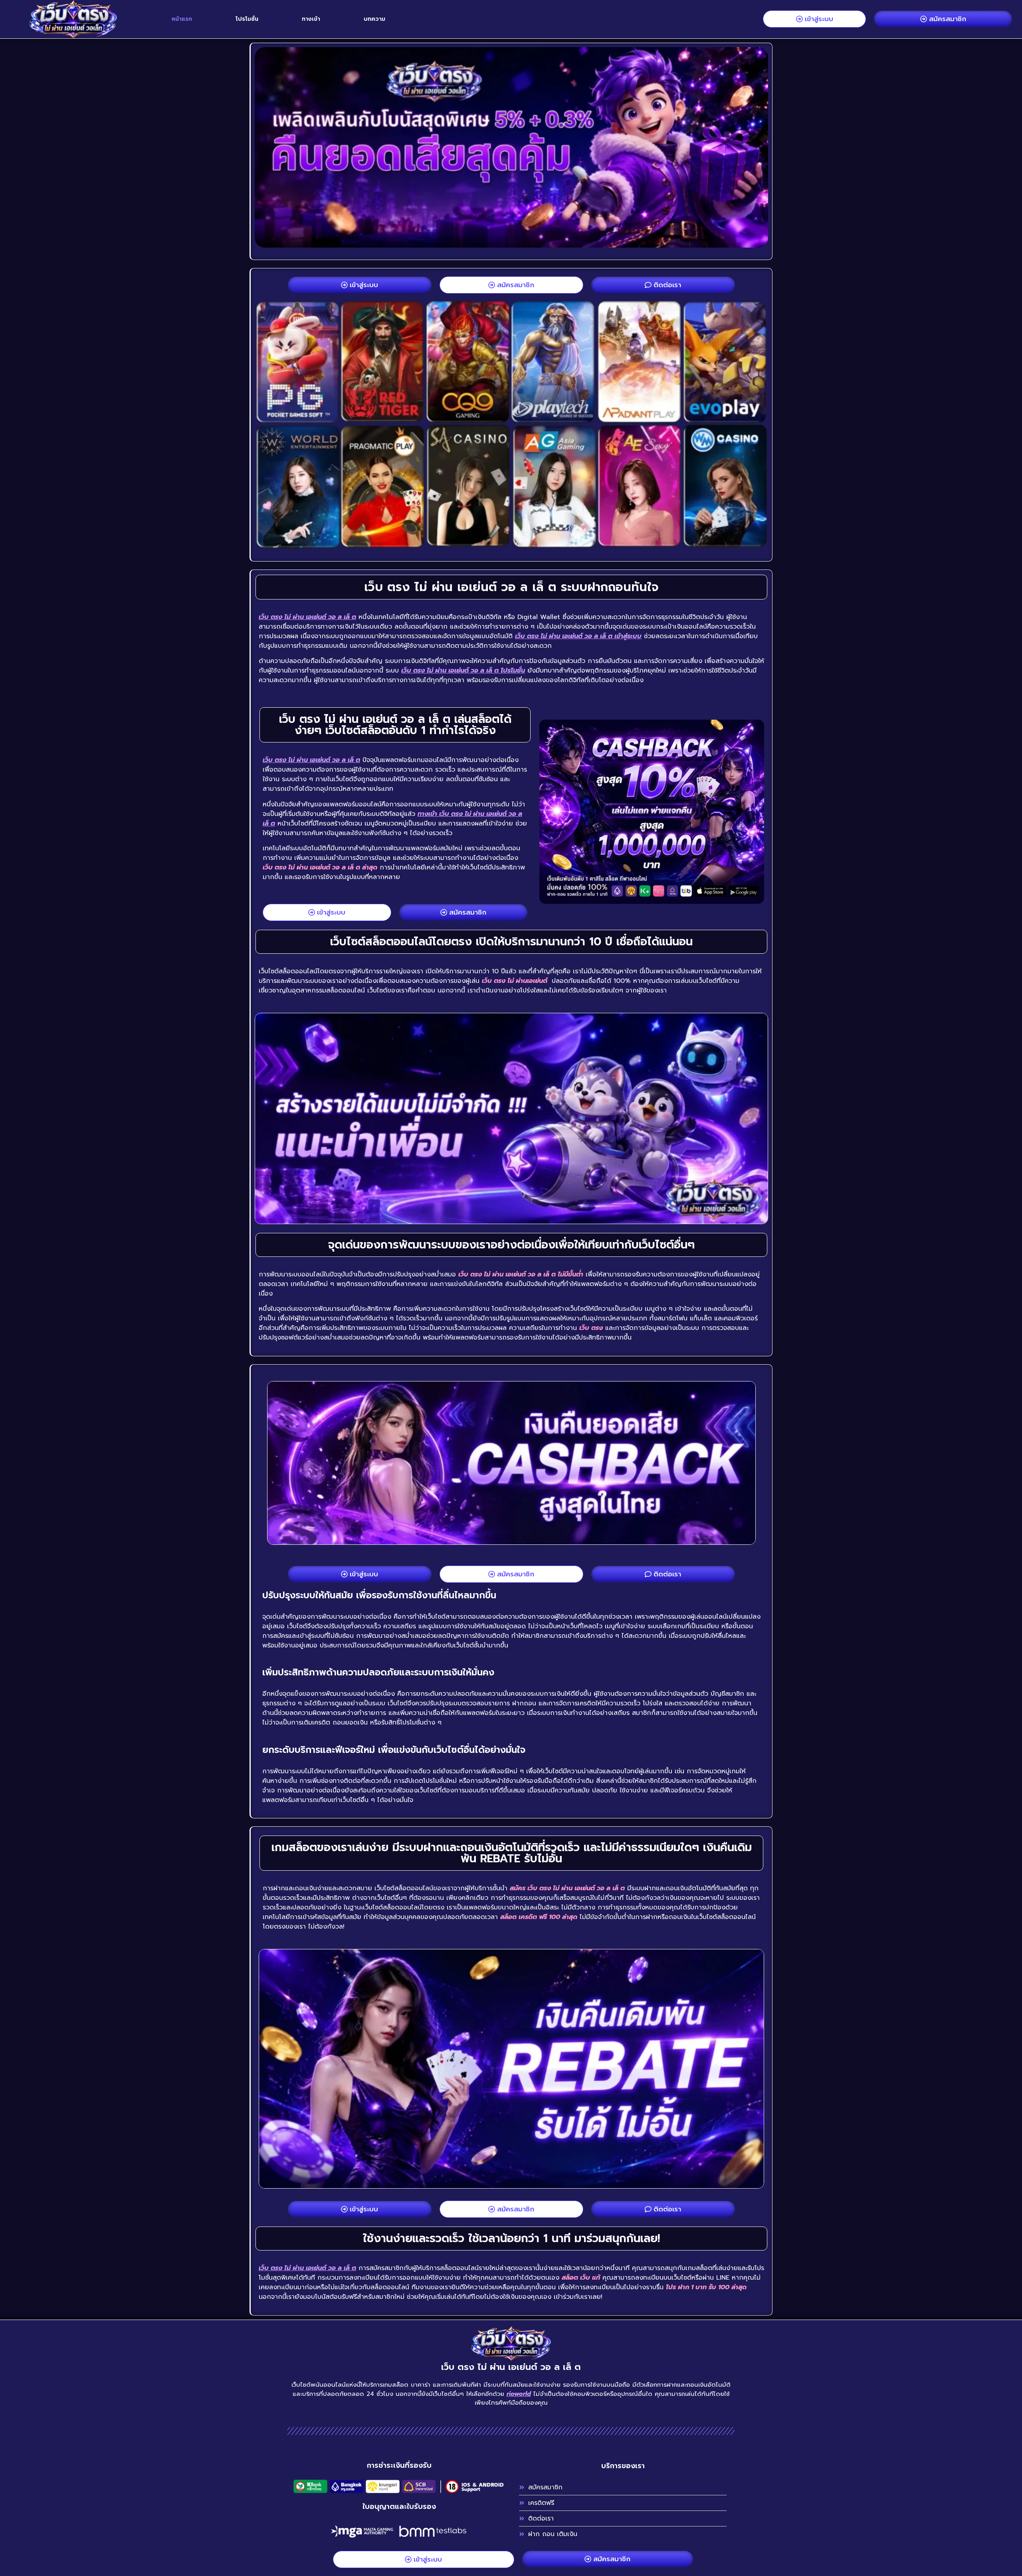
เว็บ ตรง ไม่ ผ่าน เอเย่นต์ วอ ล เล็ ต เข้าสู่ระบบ (578, 636)
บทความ (374, 19)
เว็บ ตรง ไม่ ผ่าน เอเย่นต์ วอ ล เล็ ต (307, 617)
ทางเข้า (311, 19)
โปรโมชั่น (247, 19)
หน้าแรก (182, 19)
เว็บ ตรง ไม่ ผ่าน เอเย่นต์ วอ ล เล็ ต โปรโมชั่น (463, 671)
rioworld (519, 2394)
